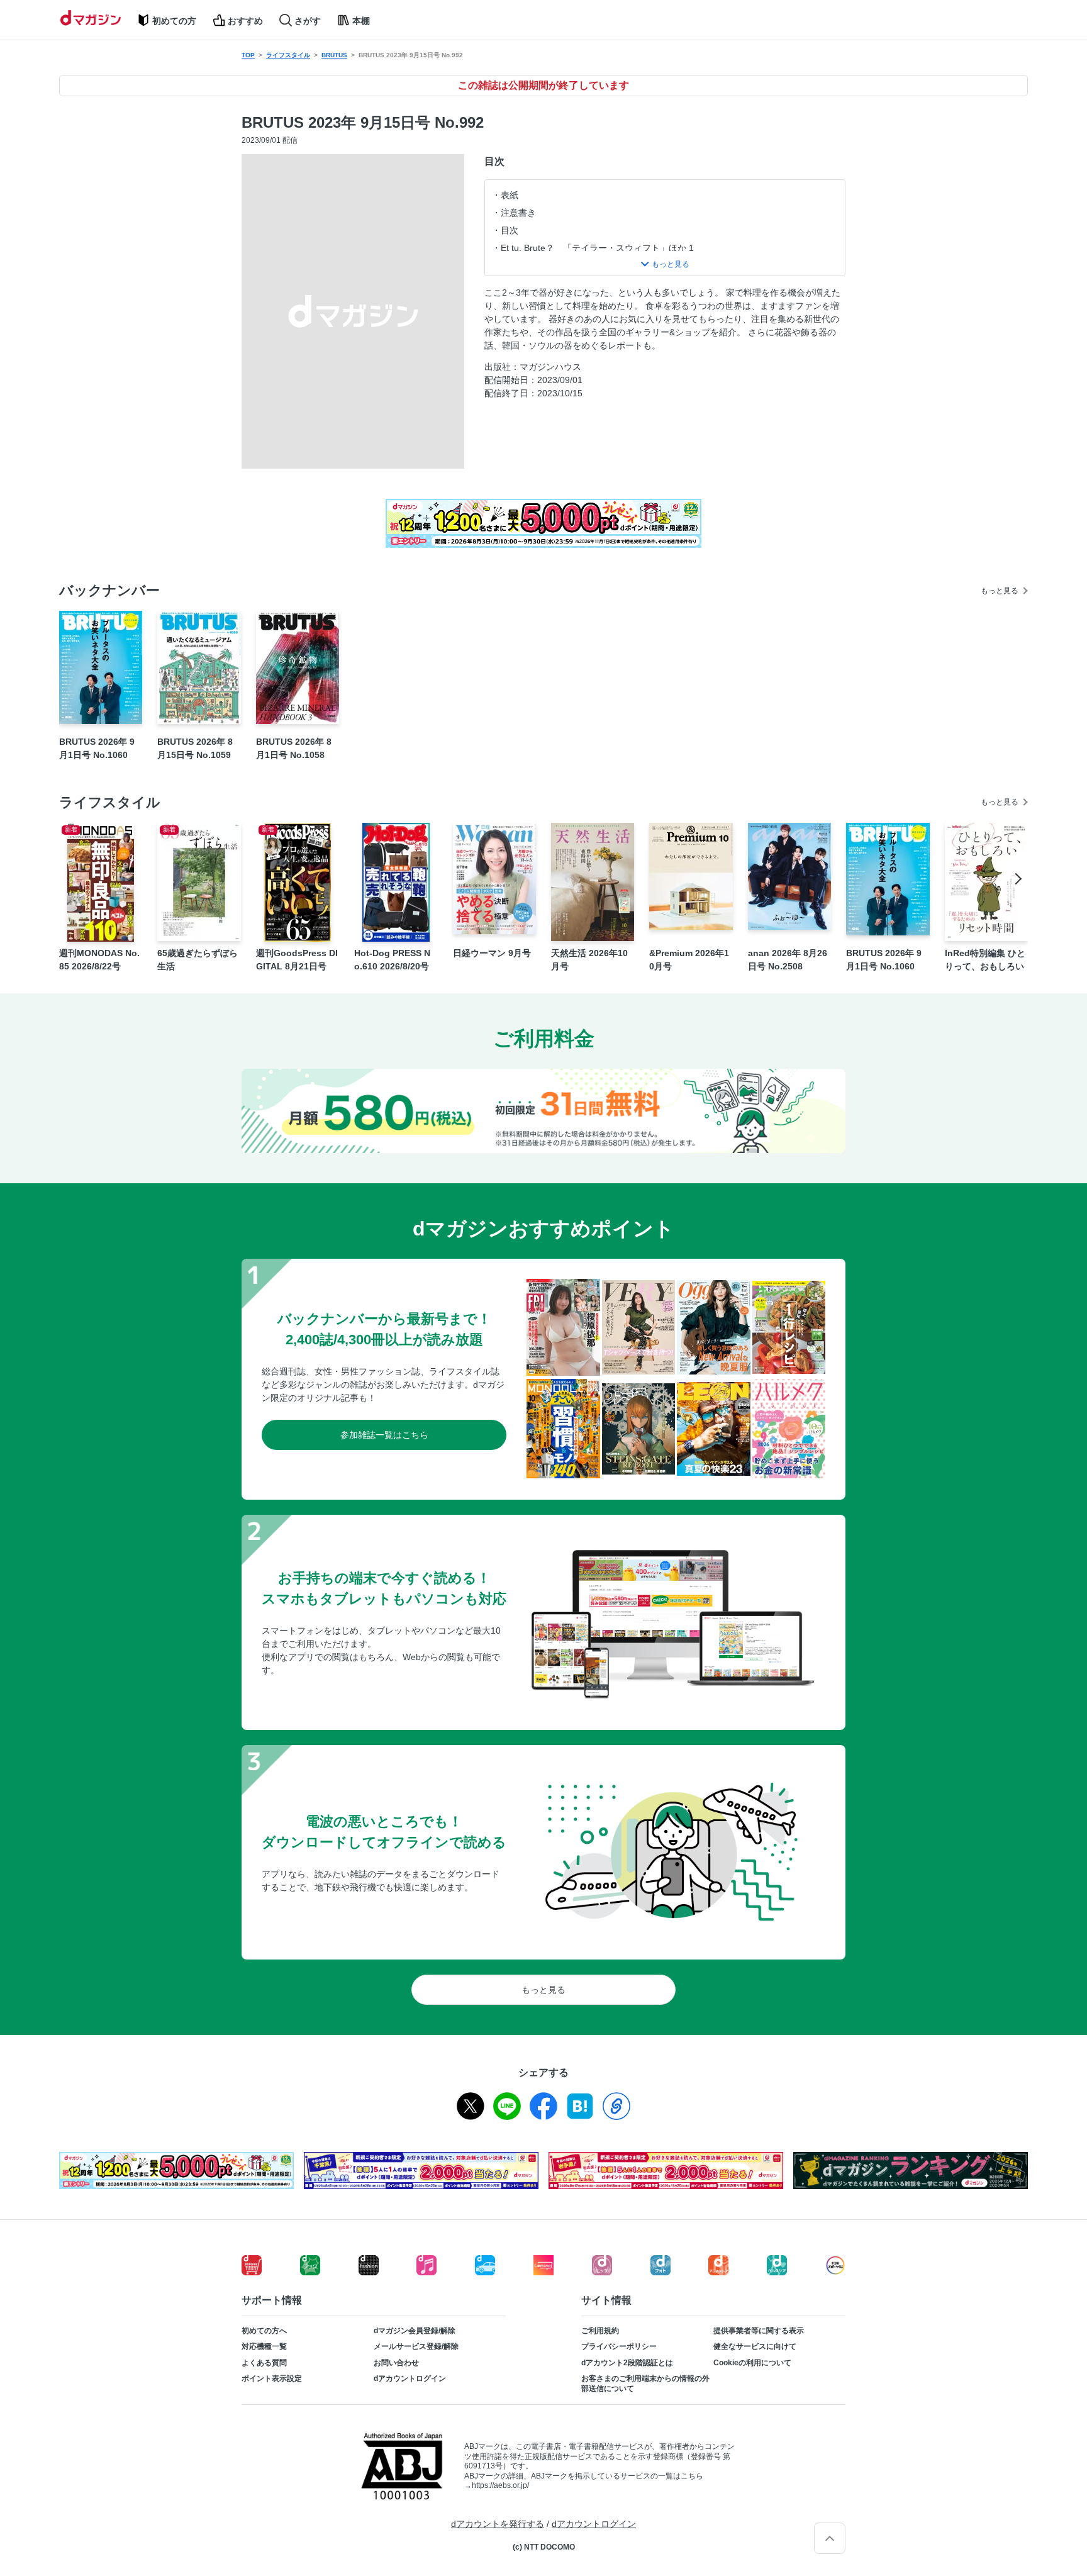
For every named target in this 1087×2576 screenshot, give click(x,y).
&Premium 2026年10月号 (689, 960)
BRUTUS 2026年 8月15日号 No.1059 (195, 748)
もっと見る (1000, 591)
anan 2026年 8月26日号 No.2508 (788, 960)
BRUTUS (334, 55)
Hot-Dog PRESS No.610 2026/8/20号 (392, 960)
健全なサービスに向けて (755, 2346)
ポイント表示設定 (272, 2378)
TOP (248, 55)
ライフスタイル (288, 55)
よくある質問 (264, 2363)
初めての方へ (264, 2331)
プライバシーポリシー (619, 2346)
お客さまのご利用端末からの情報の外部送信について (645, 2384)
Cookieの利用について (752, 2363)
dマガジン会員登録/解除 (415, 2331)
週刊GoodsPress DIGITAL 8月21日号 (297, 960)
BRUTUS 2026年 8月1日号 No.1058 (294, 748)
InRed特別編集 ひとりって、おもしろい (985, 960)
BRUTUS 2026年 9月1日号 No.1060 (97, 748)
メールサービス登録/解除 (416, 2346)
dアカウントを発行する (498, 2524)
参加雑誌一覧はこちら (384, 1435)
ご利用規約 (600, 2331)
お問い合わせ (396, 2363)
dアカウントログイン (410, 2378)
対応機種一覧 (264, 2346)
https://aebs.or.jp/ (500, 2485)
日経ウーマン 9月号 (492, 953)
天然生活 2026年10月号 (589, 960)
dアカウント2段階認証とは (627, 2363)
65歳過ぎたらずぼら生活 (198, 960)
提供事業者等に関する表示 (759, 2331)
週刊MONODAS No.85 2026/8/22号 (99, 960)
